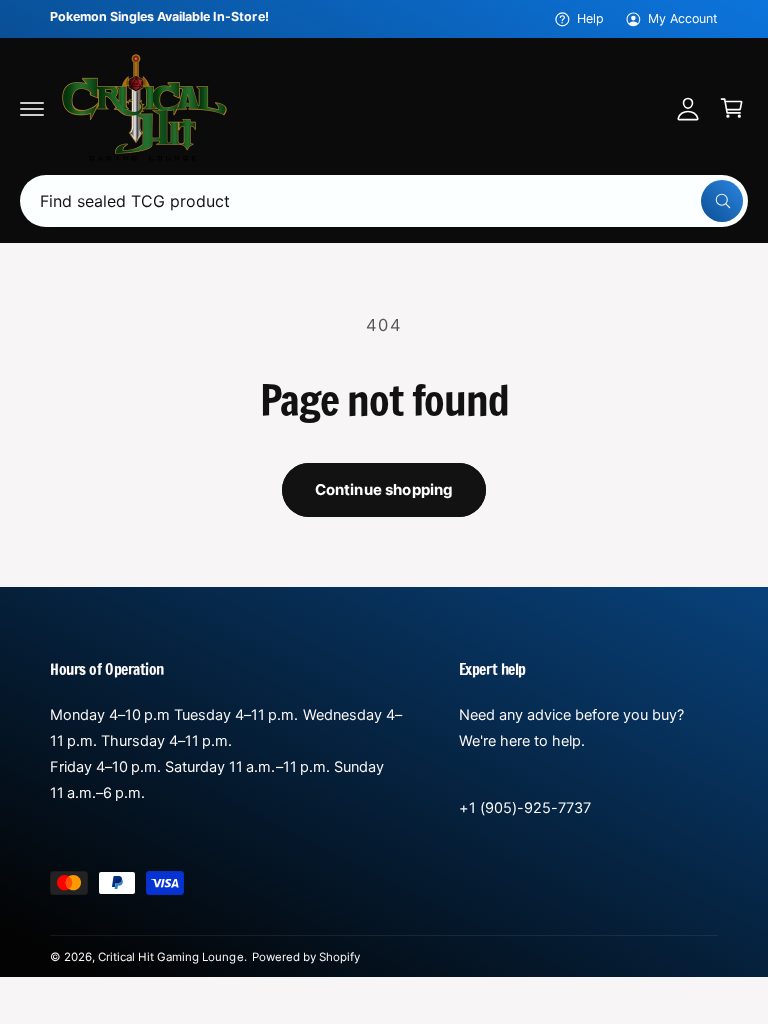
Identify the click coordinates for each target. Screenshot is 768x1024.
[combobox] (384, 201)
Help (590, 18)
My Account (683, 18)
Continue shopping (384, 489)
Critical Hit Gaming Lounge (170, 957)
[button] (32, 108)
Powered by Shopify (306, 957)
